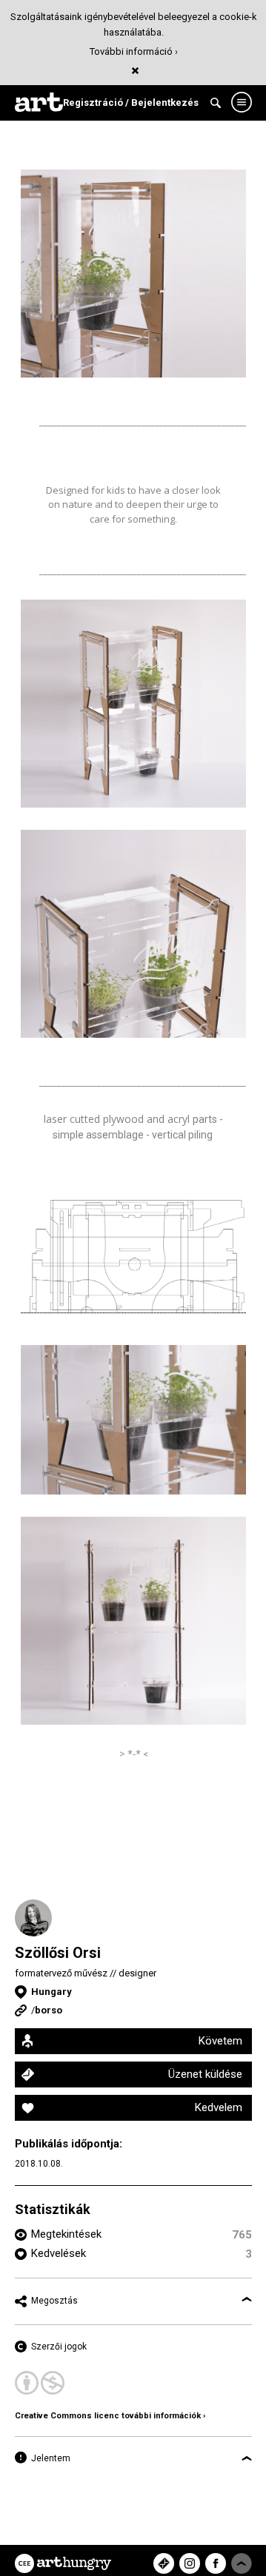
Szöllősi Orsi (58, 1953)
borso (49, 2010)
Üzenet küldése (205, 2074)
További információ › (134, 51)
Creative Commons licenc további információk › (110, 2416)
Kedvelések (59, 2253)
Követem (220, 2041)
